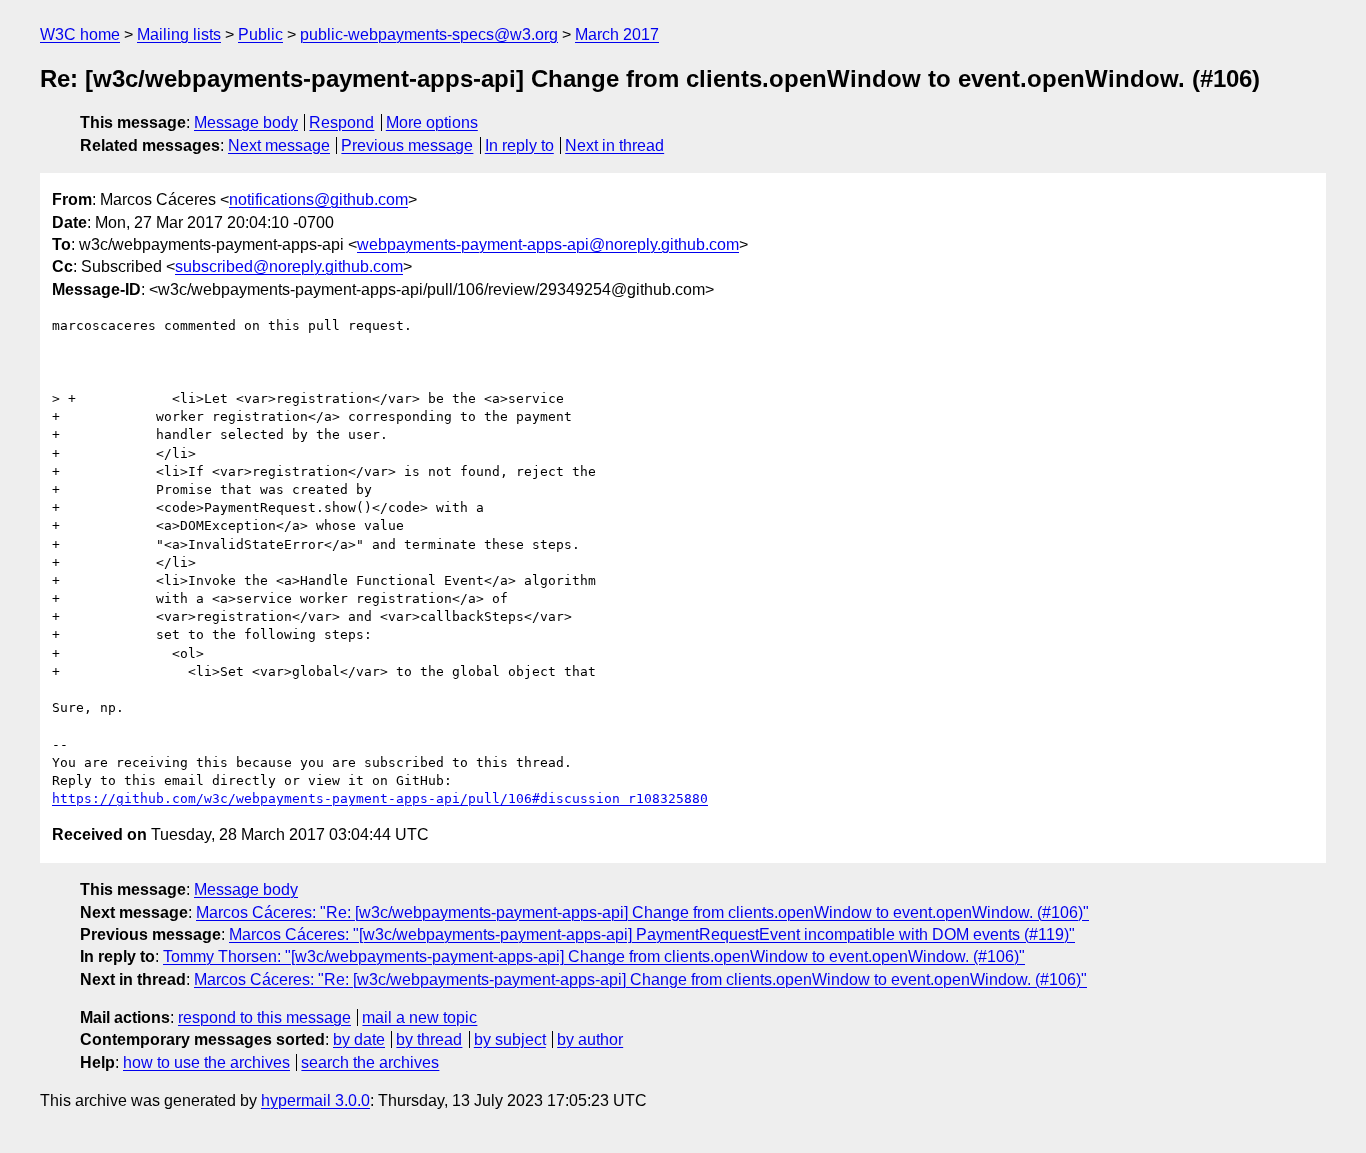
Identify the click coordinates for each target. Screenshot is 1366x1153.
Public (260, 34)
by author (590, 1039)
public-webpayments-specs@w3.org (429, 34)
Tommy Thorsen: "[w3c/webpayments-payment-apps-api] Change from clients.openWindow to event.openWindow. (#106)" (594, 956)
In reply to (519, 145)
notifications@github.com (318, 199)
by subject (510, 1039)
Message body (246, 122)
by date (359, 1039)
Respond (341, 122)
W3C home (80, 34)
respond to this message (264, 1017)
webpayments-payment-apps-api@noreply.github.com (548, 244)
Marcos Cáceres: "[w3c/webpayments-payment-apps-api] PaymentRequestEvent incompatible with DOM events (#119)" (652, 934)
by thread (429, 1039)
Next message (279, 145)
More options (432, 122)
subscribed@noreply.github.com (289, 266)
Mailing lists (179, 34)
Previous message (407, 145)
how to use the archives (206, 1062)
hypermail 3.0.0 (315, 1100)
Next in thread (614, 145)
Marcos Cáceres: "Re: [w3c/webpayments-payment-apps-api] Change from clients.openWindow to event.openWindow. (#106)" (642, 912)
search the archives (370, 1062)
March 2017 (617, 34)
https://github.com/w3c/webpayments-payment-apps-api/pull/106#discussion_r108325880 (380, 798)
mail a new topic (419, 1017)
